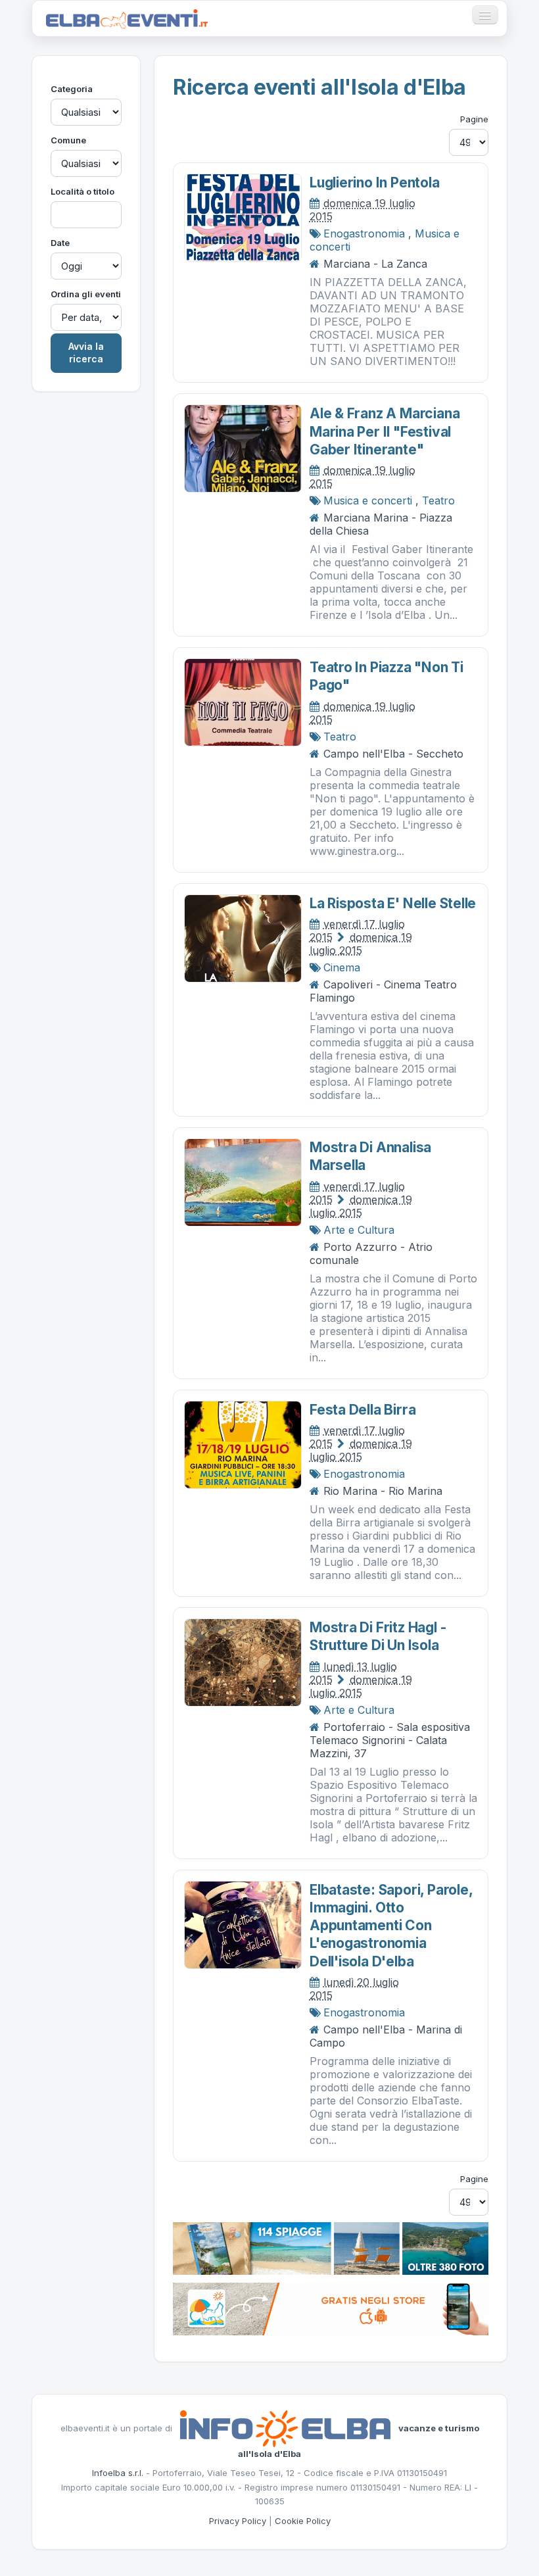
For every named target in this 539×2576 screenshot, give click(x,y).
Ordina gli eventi (86, 294)
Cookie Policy (303, 2521)
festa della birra (363, 1410)
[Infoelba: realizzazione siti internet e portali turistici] (285, 2428)
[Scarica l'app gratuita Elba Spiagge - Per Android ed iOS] (331, 2308)
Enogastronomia (364, 233)
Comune (68, 140)
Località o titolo (82, 191)
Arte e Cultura (359, 1230)
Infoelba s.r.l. (118, 2473)
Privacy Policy (238, 2521)
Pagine (474, 119)
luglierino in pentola (375, 182)
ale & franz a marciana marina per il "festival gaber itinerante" (385, 431)
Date (60, 243)
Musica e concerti (368, 500)
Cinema (342, 967)
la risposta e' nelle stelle (393, 903)
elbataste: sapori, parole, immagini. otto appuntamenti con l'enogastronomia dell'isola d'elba (391, 1926)
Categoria (72, 89)
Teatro (438, 500)
